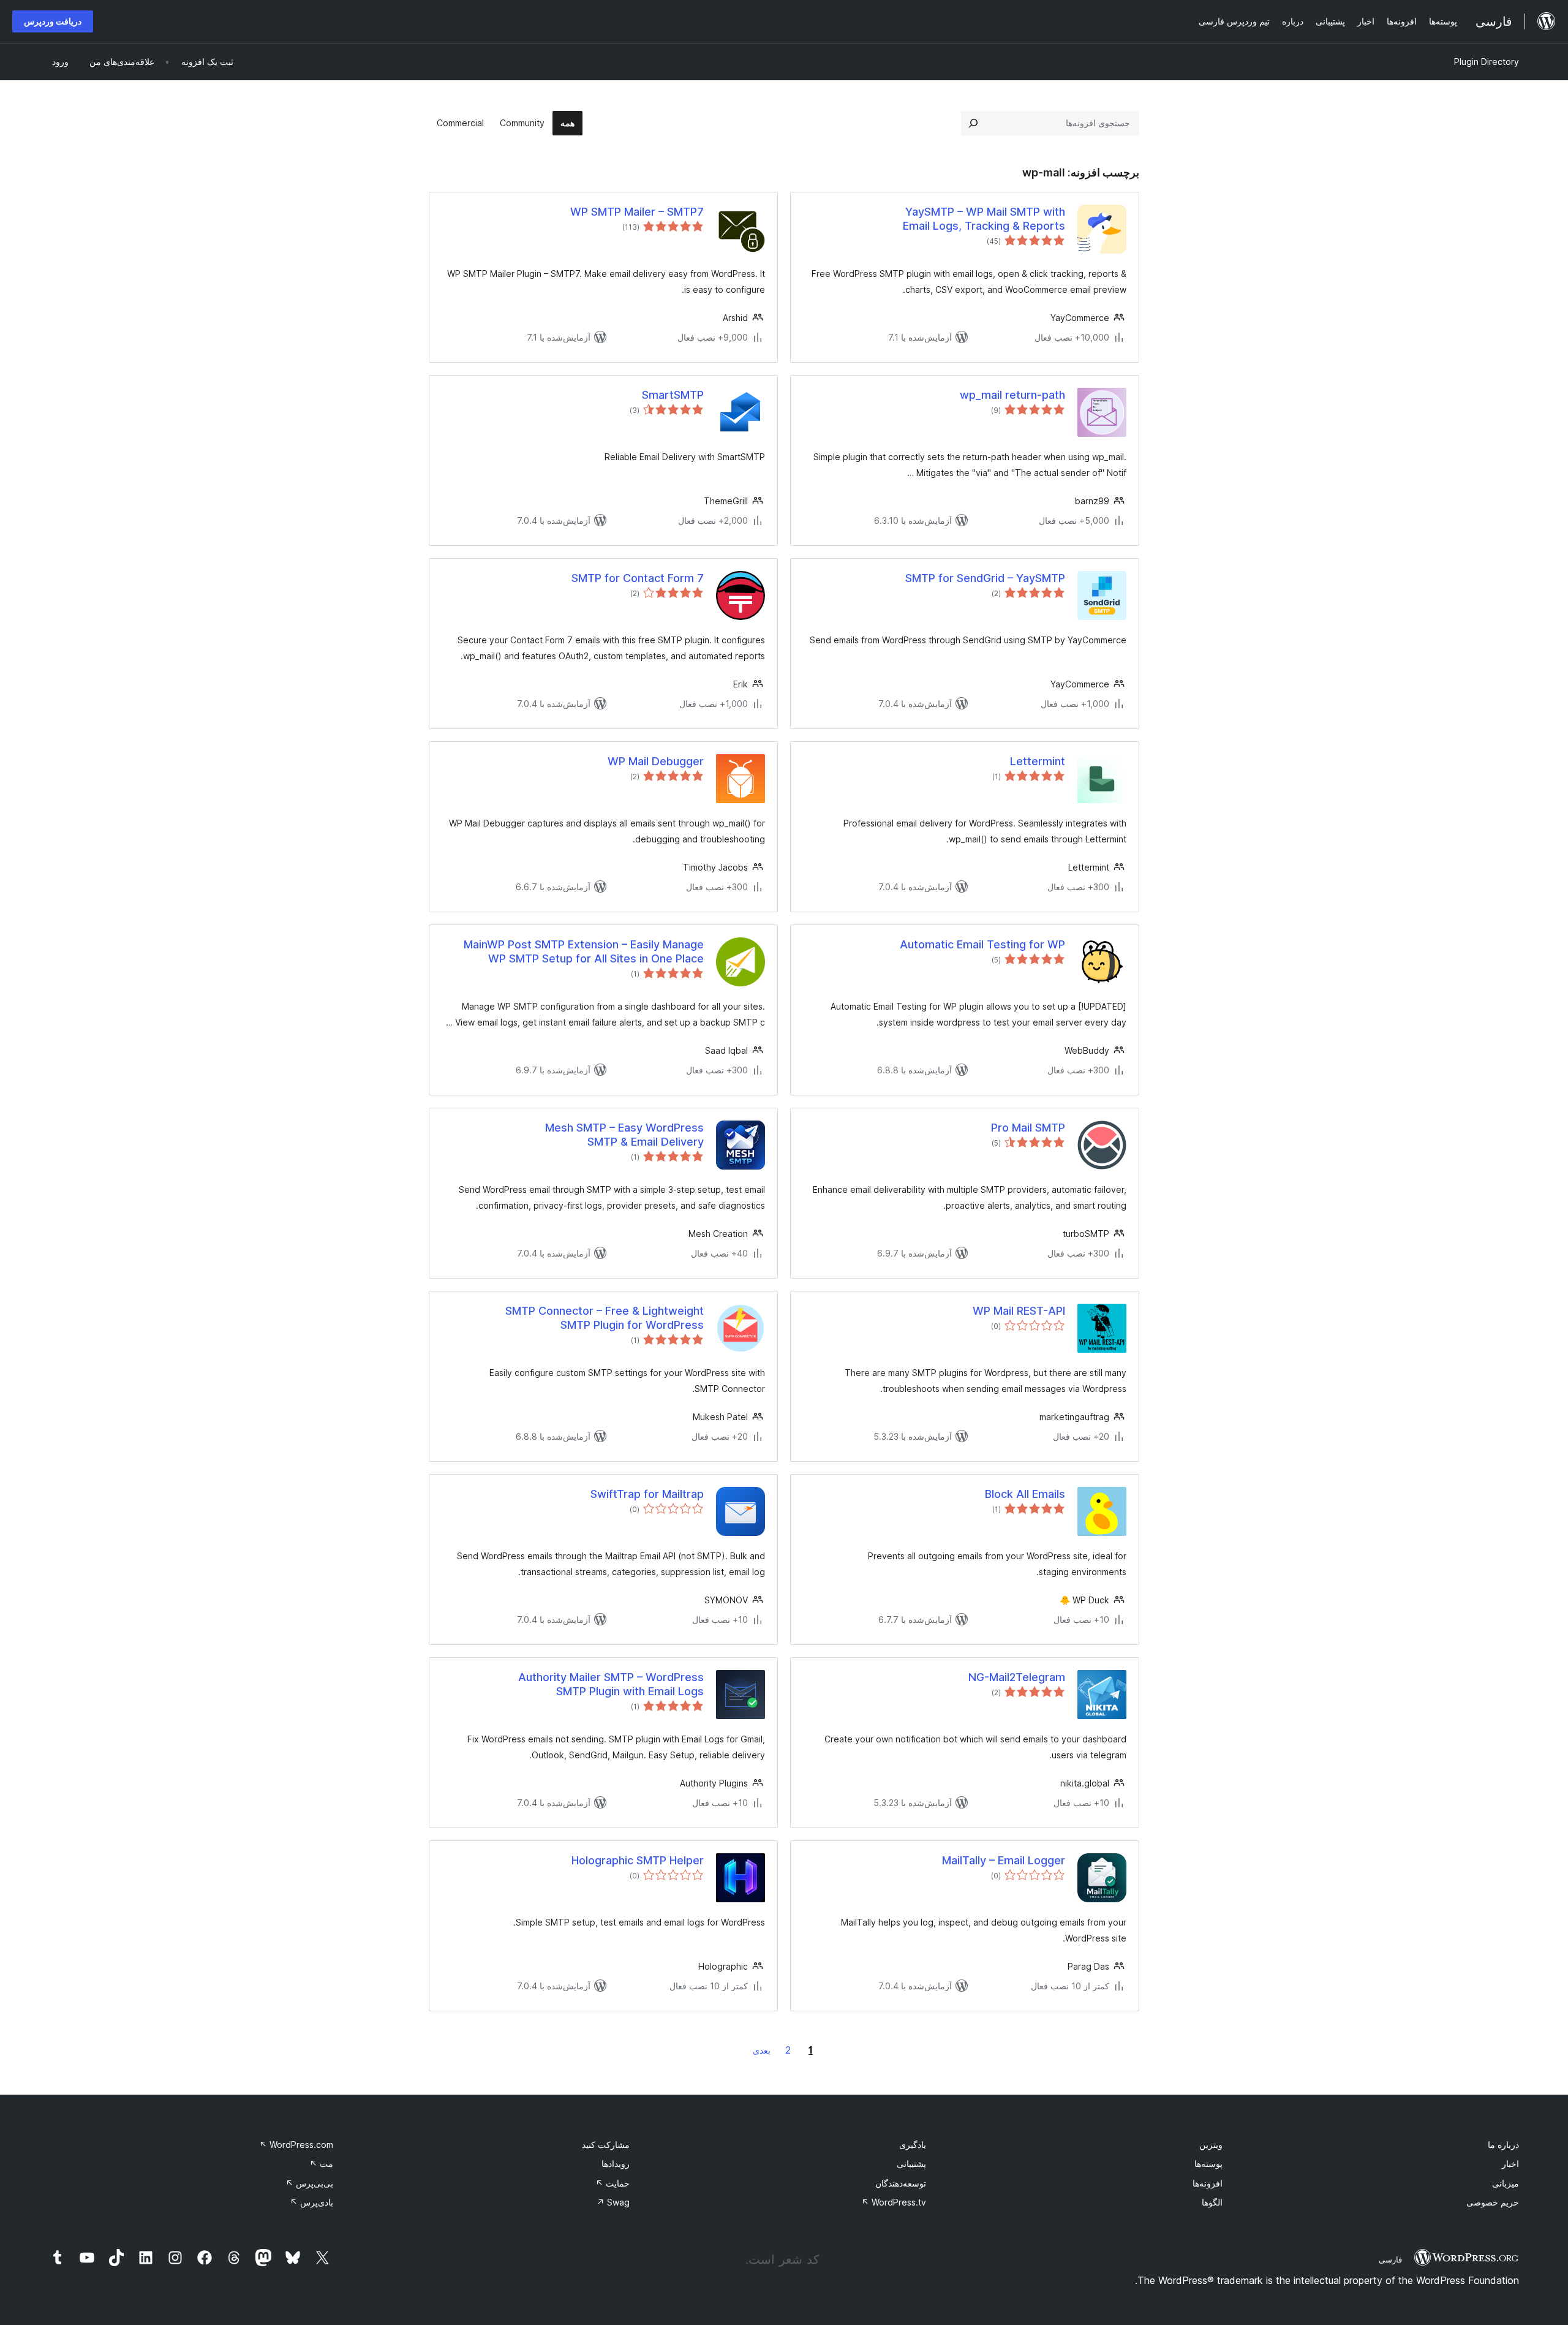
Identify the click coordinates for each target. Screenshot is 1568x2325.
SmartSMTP (673, 395)
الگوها (1212, 2202)
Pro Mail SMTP (1028, 1128)
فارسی (1390, 2259)
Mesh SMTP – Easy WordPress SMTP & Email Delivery (624, 1135)
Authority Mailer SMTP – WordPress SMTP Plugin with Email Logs (611, 1684)
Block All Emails (1025, 1494)
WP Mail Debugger (656, 761)
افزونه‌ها (1208, 2183)
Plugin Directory (1487, 62)
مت (321, 2164)
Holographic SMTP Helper (638, 1860)
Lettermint (1038, 761)
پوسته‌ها (1208, 2164)
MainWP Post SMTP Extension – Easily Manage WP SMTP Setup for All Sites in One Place (584, 951)
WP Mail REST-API (1019, 1311)
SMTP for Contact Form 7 (638, 578)
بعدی (762, 2050)
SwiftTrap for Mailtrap (647, 1494)
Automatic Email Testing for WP (982, 944)
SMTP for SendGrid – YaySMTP (985, 578)
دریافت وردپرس (53, 21)
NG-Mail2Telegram (1017, 1677)
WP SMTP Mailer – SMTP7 (637, 212)
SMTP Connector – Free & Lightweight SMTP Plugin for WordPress (605, 1318)
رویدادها (616, 2164)
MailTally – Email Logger (1004, 1860)
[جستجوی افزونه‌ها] (973, 123)
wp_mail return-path (1012, 395)
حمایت (612, 2183)
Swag (613, 2202)
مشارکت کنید (606, 2145)
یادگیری (913, 2145)
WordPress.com (296, 2145)
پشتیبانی (911, 2164)
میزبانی (1506, 2183)
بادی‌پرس (311, 2202)
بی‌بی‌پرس (309, 2183)
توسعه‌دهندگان (901, 2183)
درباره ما (1503, 2145)
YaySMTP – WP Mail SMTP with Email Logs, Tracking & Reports (984, 219)
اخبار (1510, 2164)
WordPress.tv (894, 2202)
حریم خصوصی (1493, 2202)
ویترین (1211, 2145)
